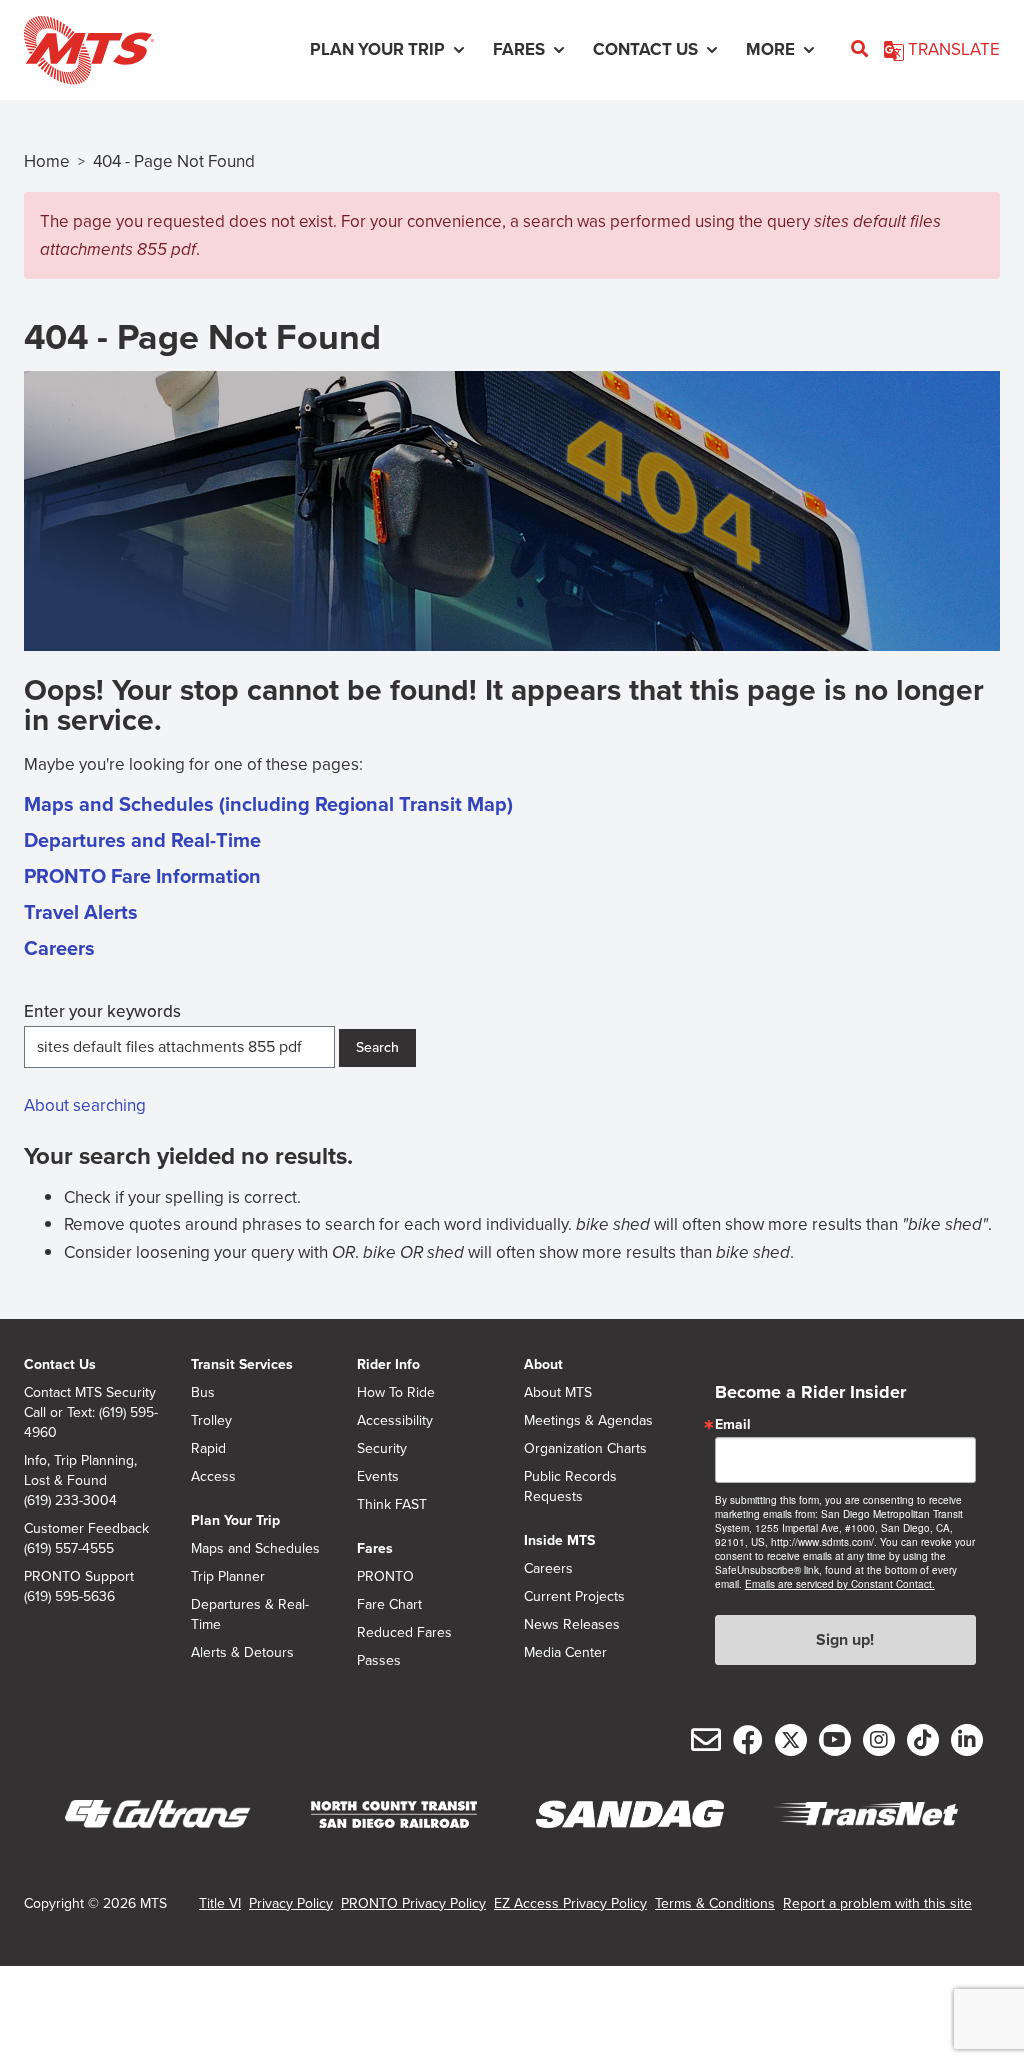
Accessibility (395, 1421)
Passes (379, 1661)
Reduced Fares (404, 1633)
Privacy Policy (291, 1903)
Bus (203, 1393)
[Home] (89, 50)
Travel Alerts (81, 912)
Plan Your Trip (235, 1520)
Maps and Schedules (255, 1549)
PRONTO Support (79, 1577)
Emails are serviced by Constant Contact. (840, 1584)
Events (378, 1477)
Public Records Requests (570, 1487)
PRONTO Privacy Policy (413, 1903)
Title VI (220, 1903)
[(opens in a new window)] (158, 1815)
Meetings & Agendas (588, 1421)
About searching (85, 1105)
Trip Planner (228, 1577)
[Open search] (859, 50)
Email (733, 1425)
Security (382, 1449)
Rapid (208, 1449)
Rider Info (388, 1364)
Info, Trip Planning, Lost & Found (80, 1471)
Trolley (211, 1421)
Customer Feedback (86, 1529)
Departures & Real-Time (250, 1615)
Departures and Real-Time (142, 840)
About (543, 1364)
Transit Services (242, 1364)
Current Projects (574, 1597)
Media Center (565, 1653)
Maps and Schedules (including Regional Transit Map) (268, 804)
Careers (59, 948)
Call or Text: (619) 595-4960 (91, 1423)
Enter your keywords (102, 1011)
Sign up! (845, 1639)
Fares (375, 1548)
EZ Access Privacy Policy (570, 1903)
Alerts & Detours (242, 1653)
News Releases (572, 1625)
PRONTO (385, 1577)
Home (47, 161)
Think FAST (392, 1505)
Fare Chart (389, 1605)
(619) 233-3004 (70, 1501)
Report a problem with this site (877, 1903)
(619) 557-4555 (69, 1549)
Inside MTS (559, 1540)
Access (213, 1477)
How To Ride (396, 1393)
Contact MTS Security (90, 1393)
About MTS (558, 1393)
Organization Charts (585, 1449)
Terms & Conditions (715, 1903)
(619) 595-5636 (69, 1597)
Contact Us (60, 1364)
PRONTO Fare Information (142, 876)
